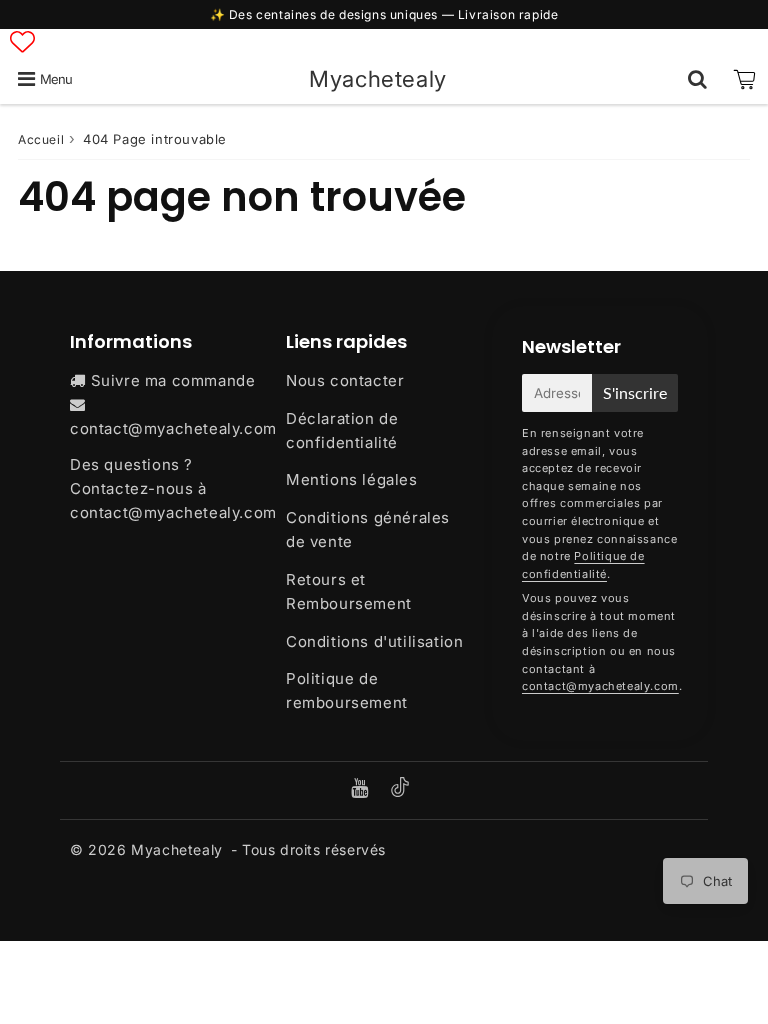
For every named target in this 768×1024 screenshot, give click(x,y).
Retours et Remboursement (349, 591)
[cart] (744, 79)
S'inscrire (635, 392)
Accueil (41, 139)
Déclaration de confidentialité (342, 430)
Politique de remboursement (347, 690)
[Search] (697, 79)
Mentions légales (352, 479)
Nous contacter (345, 380)
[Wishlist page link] (22, 41)
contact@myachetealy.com (173, 428)
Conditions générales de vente (368, 529)
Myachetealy (378, 78)
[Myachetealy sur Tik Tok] (400, 791)
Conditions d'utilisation (374, 641)
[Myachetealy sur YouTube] (362, 789)
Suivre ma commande (173, 380)
